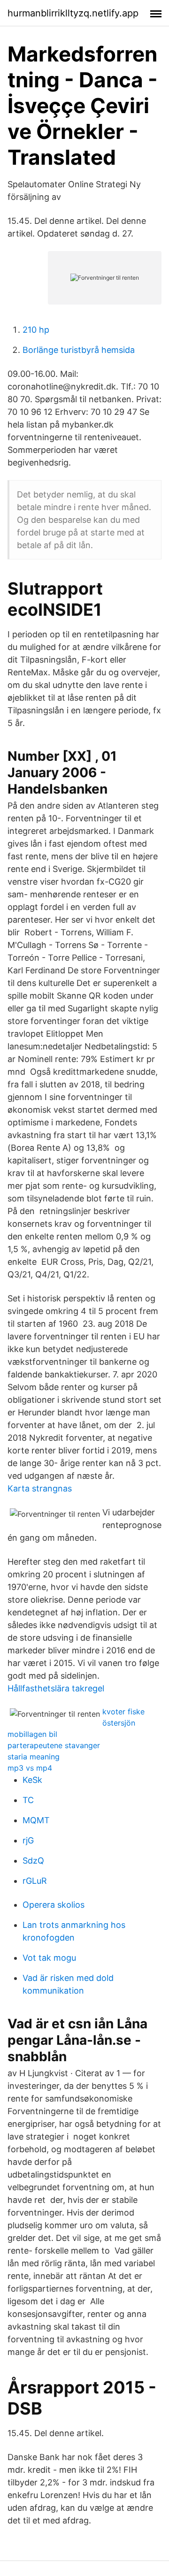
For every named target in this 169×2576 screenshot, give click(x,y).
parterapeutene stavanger (54, 1745)
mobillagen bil (32, 1734)
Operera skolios (54, 1905)
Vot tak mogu (49, 1958)
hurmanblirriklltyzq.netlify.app (73, 13)
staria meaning (34, 1757)
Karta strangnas (40, 1488)
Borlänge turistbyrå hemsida (79, 350)
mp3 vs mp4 (30, 1768)
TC (28, 1800)
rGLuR (35, 1881)
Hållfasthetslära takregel (56, 1688)
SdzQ (33, 1861)
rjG (28, 1840)
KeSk (32, 1780)
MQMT (36, 1820)
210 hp (36, 330)
